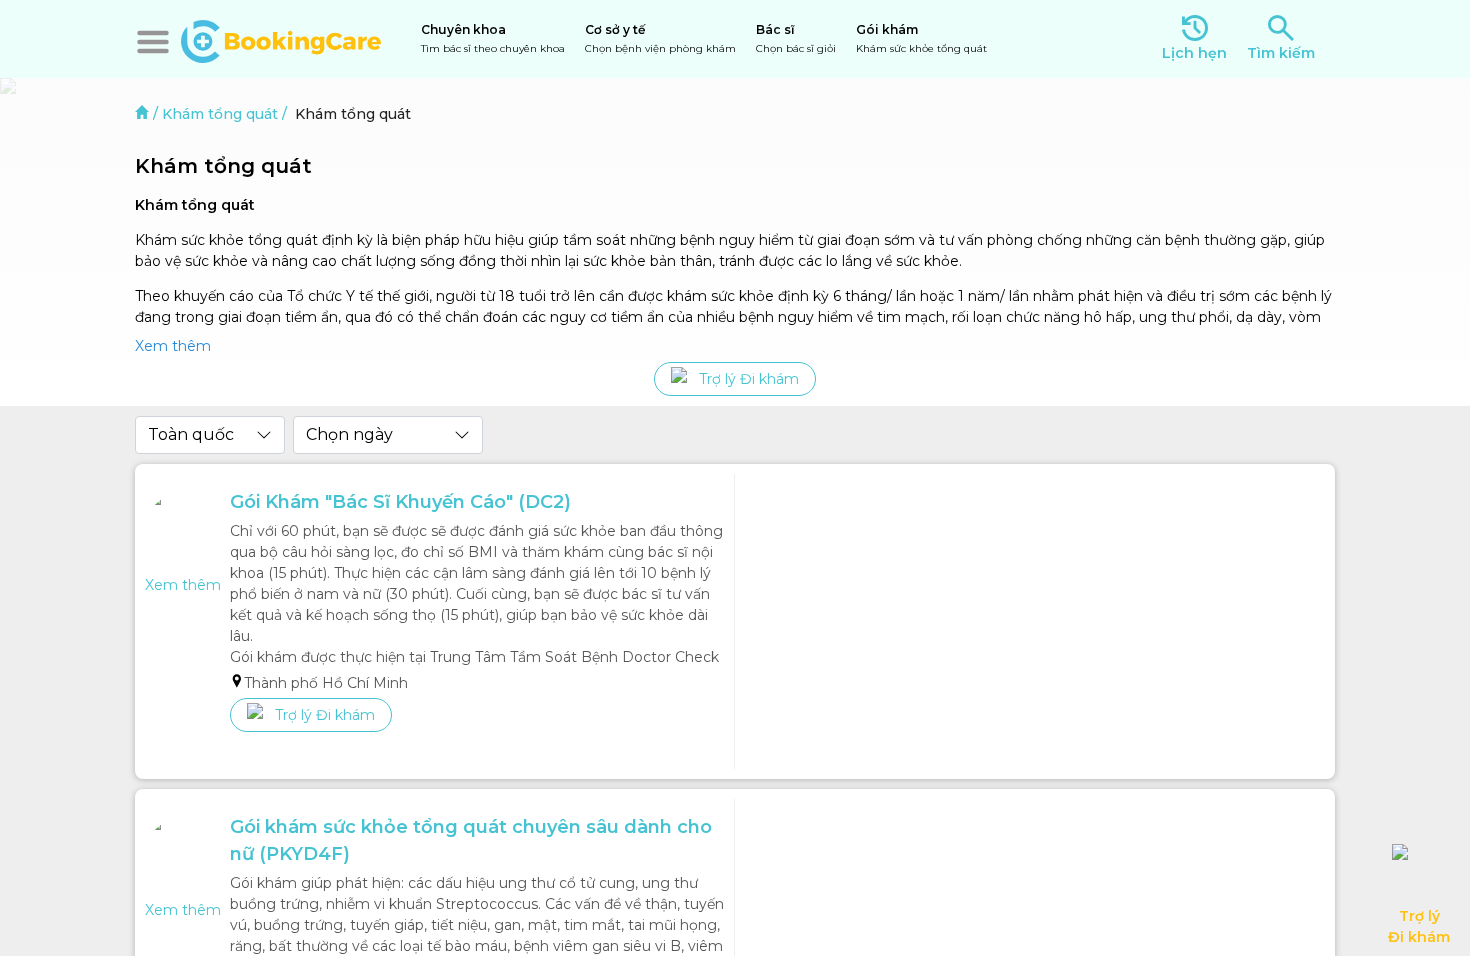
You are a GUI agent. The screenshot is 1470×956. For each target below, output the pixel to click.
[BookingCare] (281, 39)
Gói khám (921, 38)
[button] (153, 42)
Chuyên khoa (493, 38)
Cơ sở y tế (660, 38)
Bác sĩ (796, 38)
